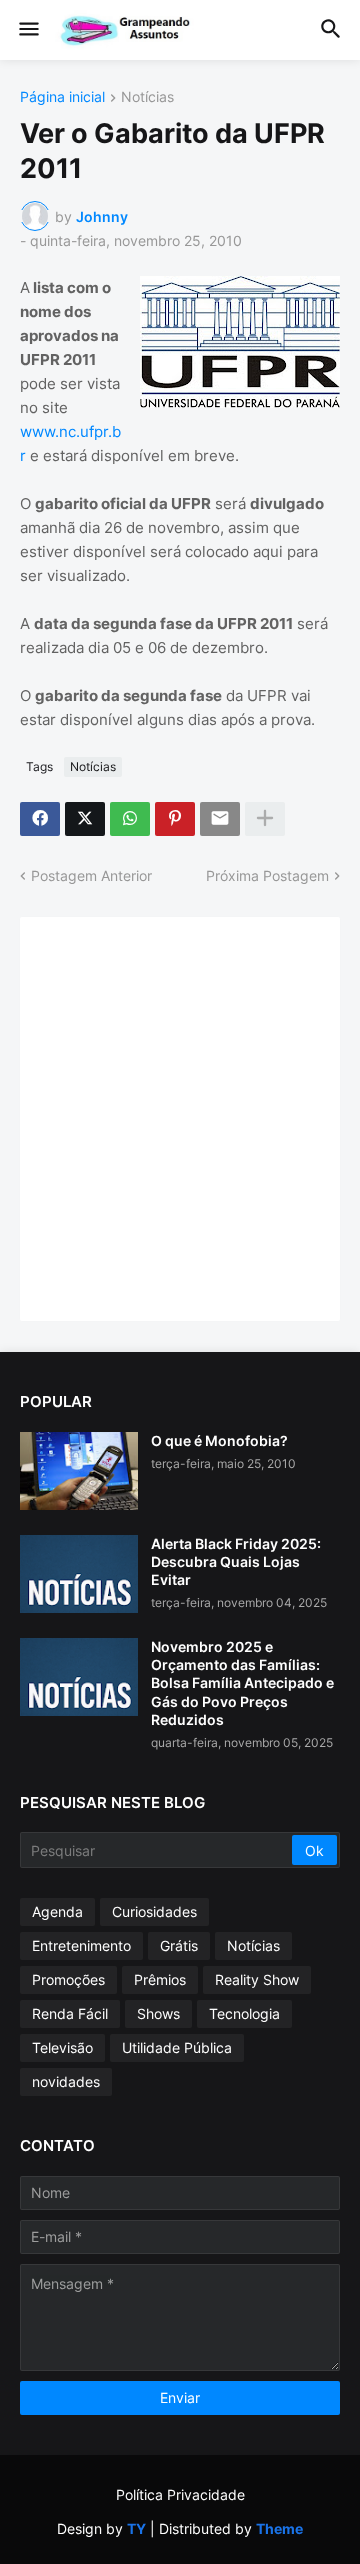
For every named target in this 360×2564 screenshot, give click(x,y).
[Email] (220, 819)
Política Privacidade (180, 2494)
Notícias (147, 97)
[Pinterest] (175, 819)
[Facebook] (40, 819)
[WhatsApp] (130, 819)
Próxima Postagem (267, 875)
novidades (66, 2081)
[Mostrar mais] (265, 819)
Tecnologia (244, 2013)
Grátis (179, 1945)
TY (136, 2528)
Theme (279, 2528)
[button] (27, 30)
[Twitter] (85, 819)
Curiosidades (154, 1911)
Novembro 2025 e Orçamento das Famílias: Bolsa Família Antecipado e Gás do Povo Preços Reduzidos (242, 1683)
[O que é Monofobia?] (79, 1471)
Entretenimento (81, 1945)
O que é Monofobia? (219, 1440)
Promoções (68, 1979)
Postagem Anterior (91, 875)
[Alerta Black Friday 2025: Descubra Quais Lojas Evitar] (79, 1574)
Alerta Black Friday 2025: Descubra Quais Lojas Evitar (236, 1561)
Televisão (62, 2047)
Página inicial (62, 97)
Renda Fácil (70, 2013)
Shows (158, 2013)
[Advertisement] (180, 1117)
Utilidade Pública (177, 2047)
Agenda (57, 1911)
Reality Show (257, 1979)
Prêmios (160, 1979)
